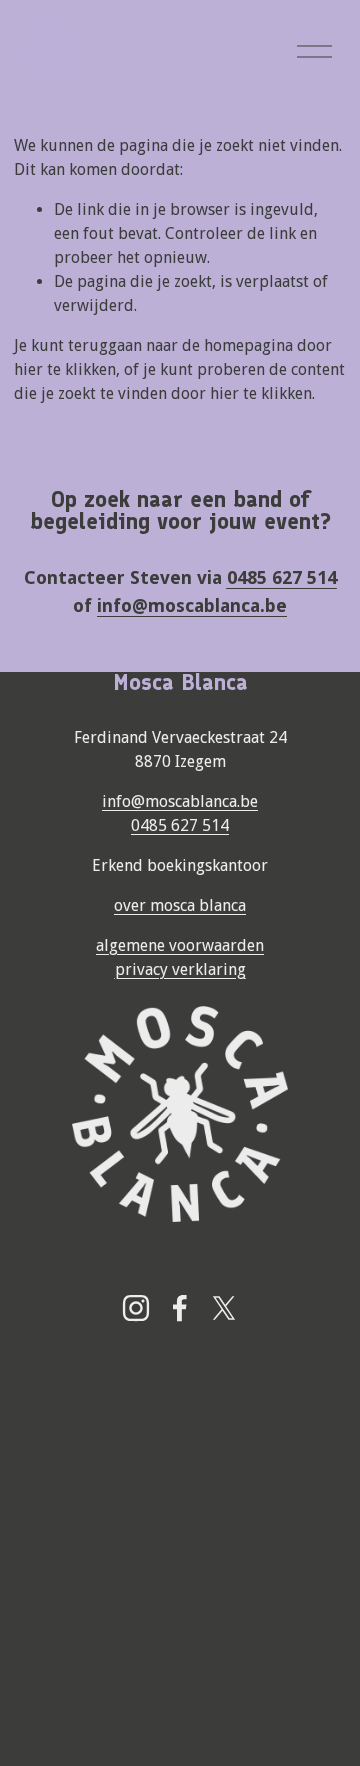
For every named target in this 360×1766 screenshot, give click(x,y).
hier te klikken (65, 369)
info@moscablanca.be (180, 801)
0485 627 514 (180, 825)
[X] (224, 1308)
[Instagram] (136, 1308)
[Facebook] (180, 1308)
